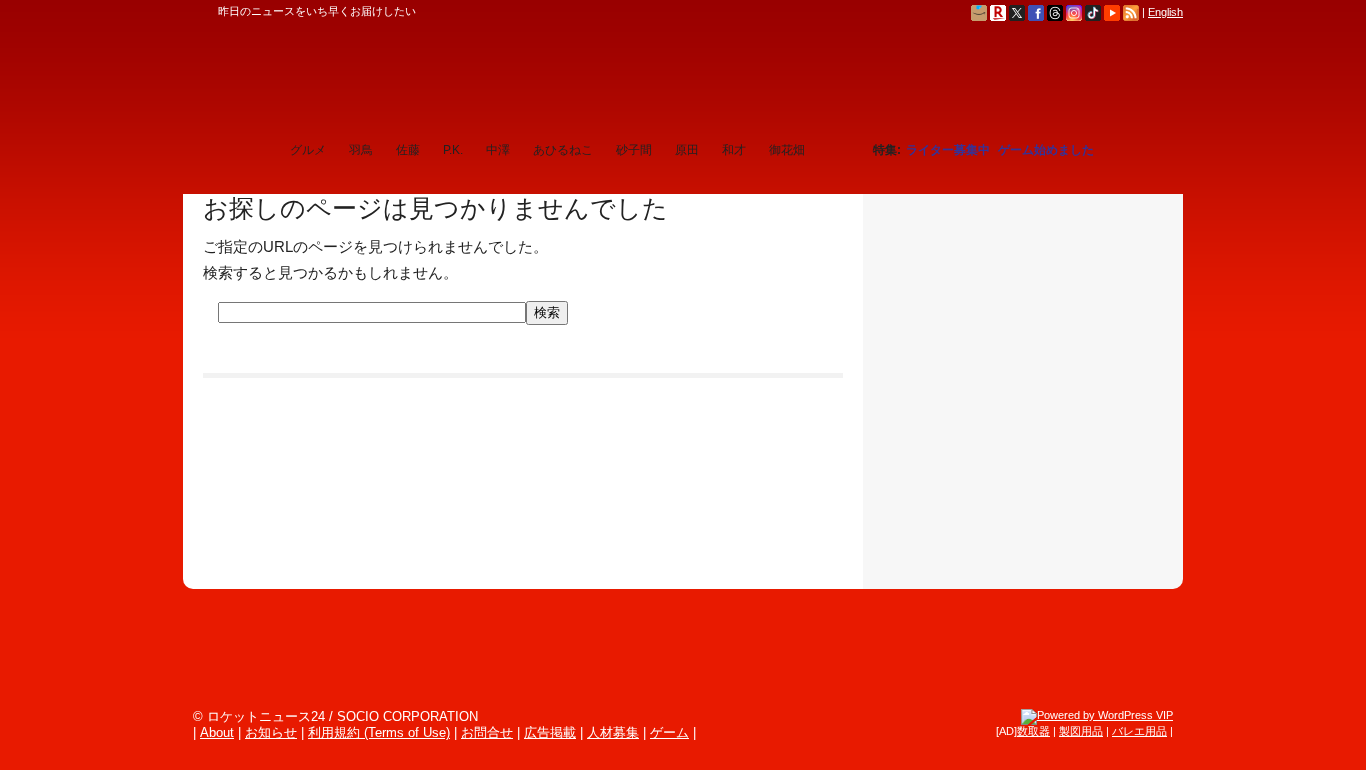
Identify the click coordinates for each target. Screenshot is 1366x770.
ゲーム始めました (1046, 150)
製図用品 (1081, 731)
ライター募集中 (948, 150)
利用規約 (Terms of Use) (379, 732)
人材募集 (613, 732)
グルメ (308, 150)
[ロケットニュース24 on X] (1017, 12)
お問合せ (487, 732)
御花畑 (787, 150)
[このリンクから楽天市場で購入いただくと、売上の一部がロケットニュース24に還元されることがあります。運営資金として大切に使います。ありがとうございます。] (998, 12)
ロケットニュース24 (418, 75)
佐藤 (408, 150)
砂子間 (634, 150)
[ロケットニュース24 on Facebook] (1036, 12)
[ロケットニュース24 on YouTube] (1112, 12)
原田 (687, 150)
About (217, 732)
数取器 (1033, 731)
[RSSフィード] (1131, 12)
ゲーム (669, 732)
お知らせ (271, 732)
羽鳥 (361, 150)
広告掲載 (550, 732)
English (1165, 12)
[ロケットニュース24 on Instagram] (1074, 12)
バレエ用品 (1139, 731)
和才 (734, 150)
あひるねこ (563, 150)
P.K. (453, 150)
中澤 (498, 150)
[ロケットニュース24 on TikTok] (1093, 12)
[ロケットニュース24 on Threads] (1055, 12)
